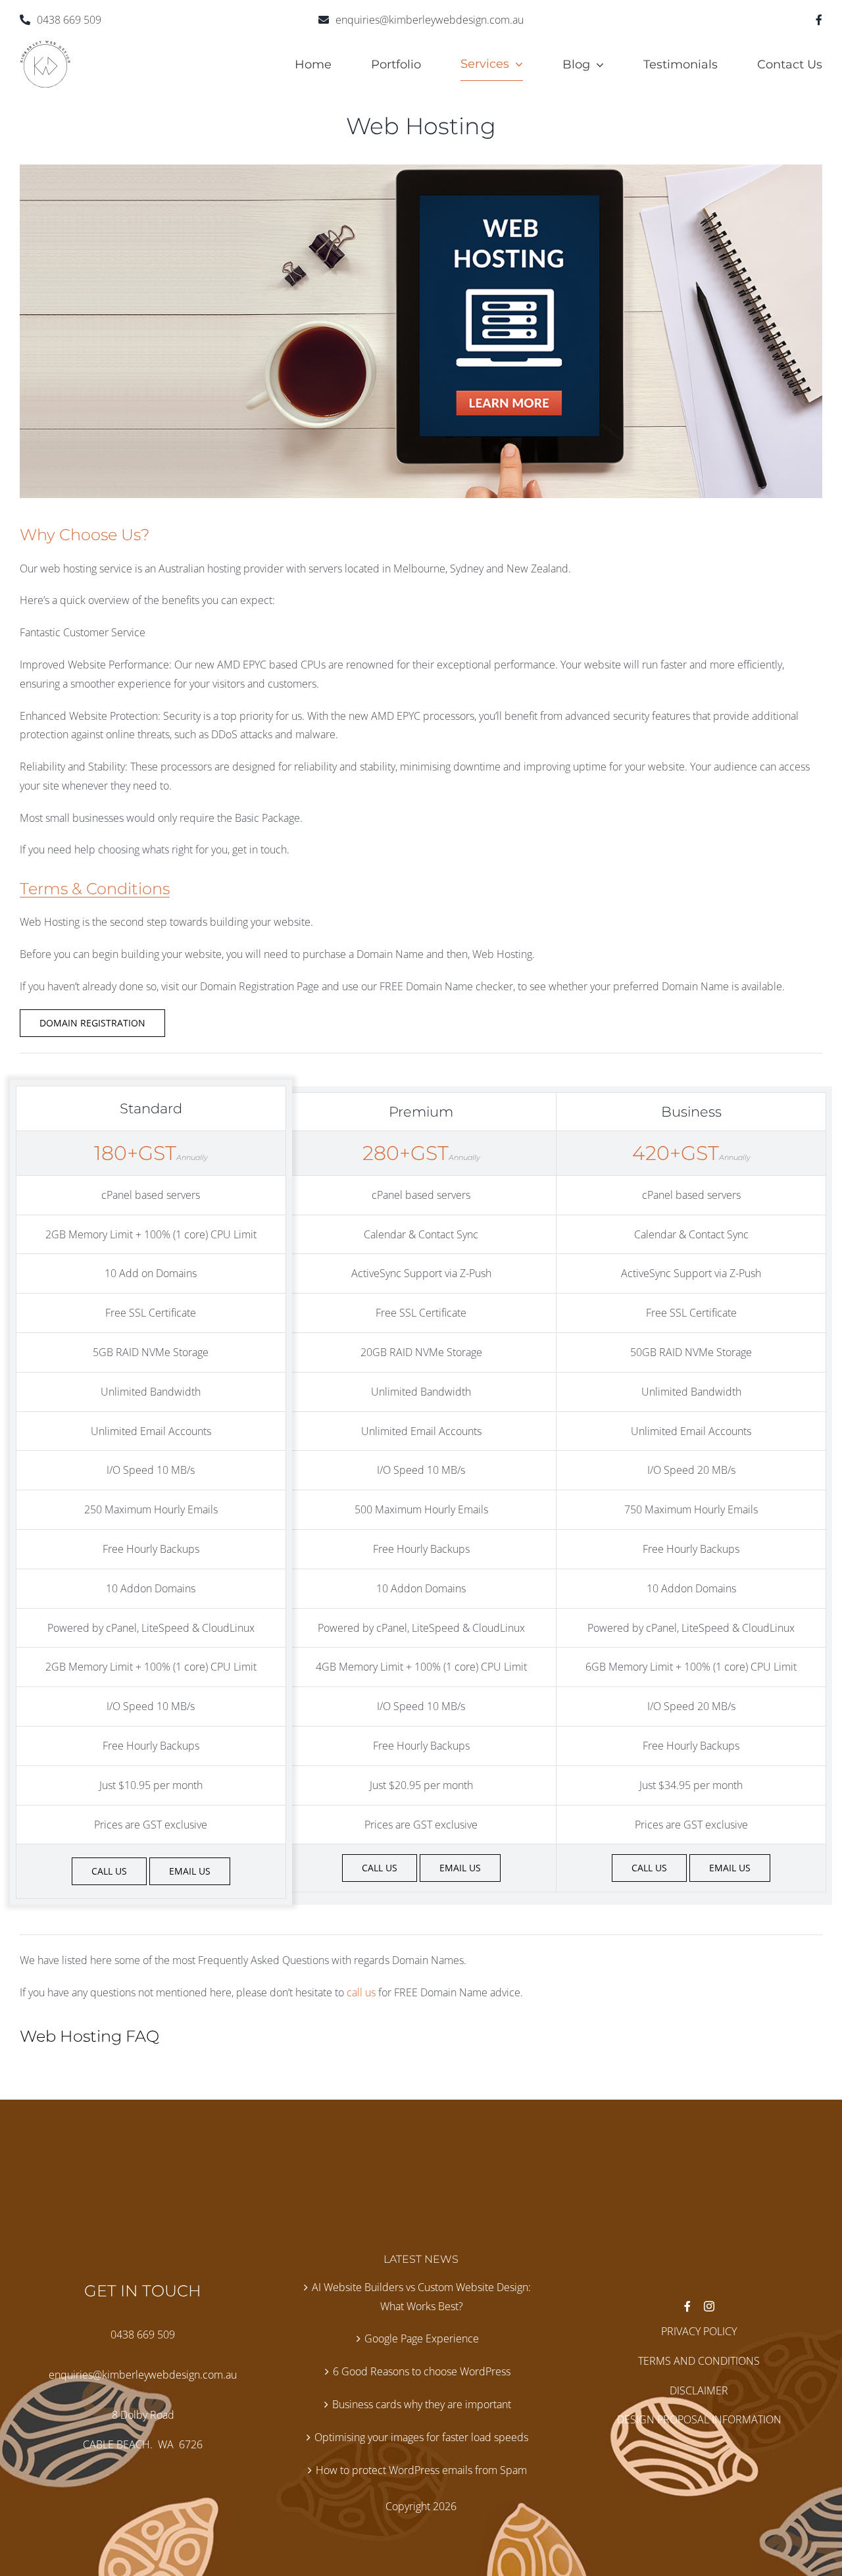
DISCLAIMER (699, 2390)
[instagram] (709, 2306)
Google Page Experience (422, 2338)
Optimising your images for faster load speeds (421, 2437)
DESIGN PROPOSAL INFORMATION (699, 2419)
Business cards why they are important (422, 2404)
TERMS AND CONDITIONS (699, 2361)
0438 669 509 (69, 20)
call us (361, 1992)
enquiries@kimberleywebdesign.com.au (430, 20)
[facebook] (819, 20)
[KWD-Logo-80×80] (45, 45)
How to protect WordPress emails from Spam (421, 2470)
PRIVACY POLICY (699, 2331)
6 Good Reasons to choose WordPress (422, 2371)
